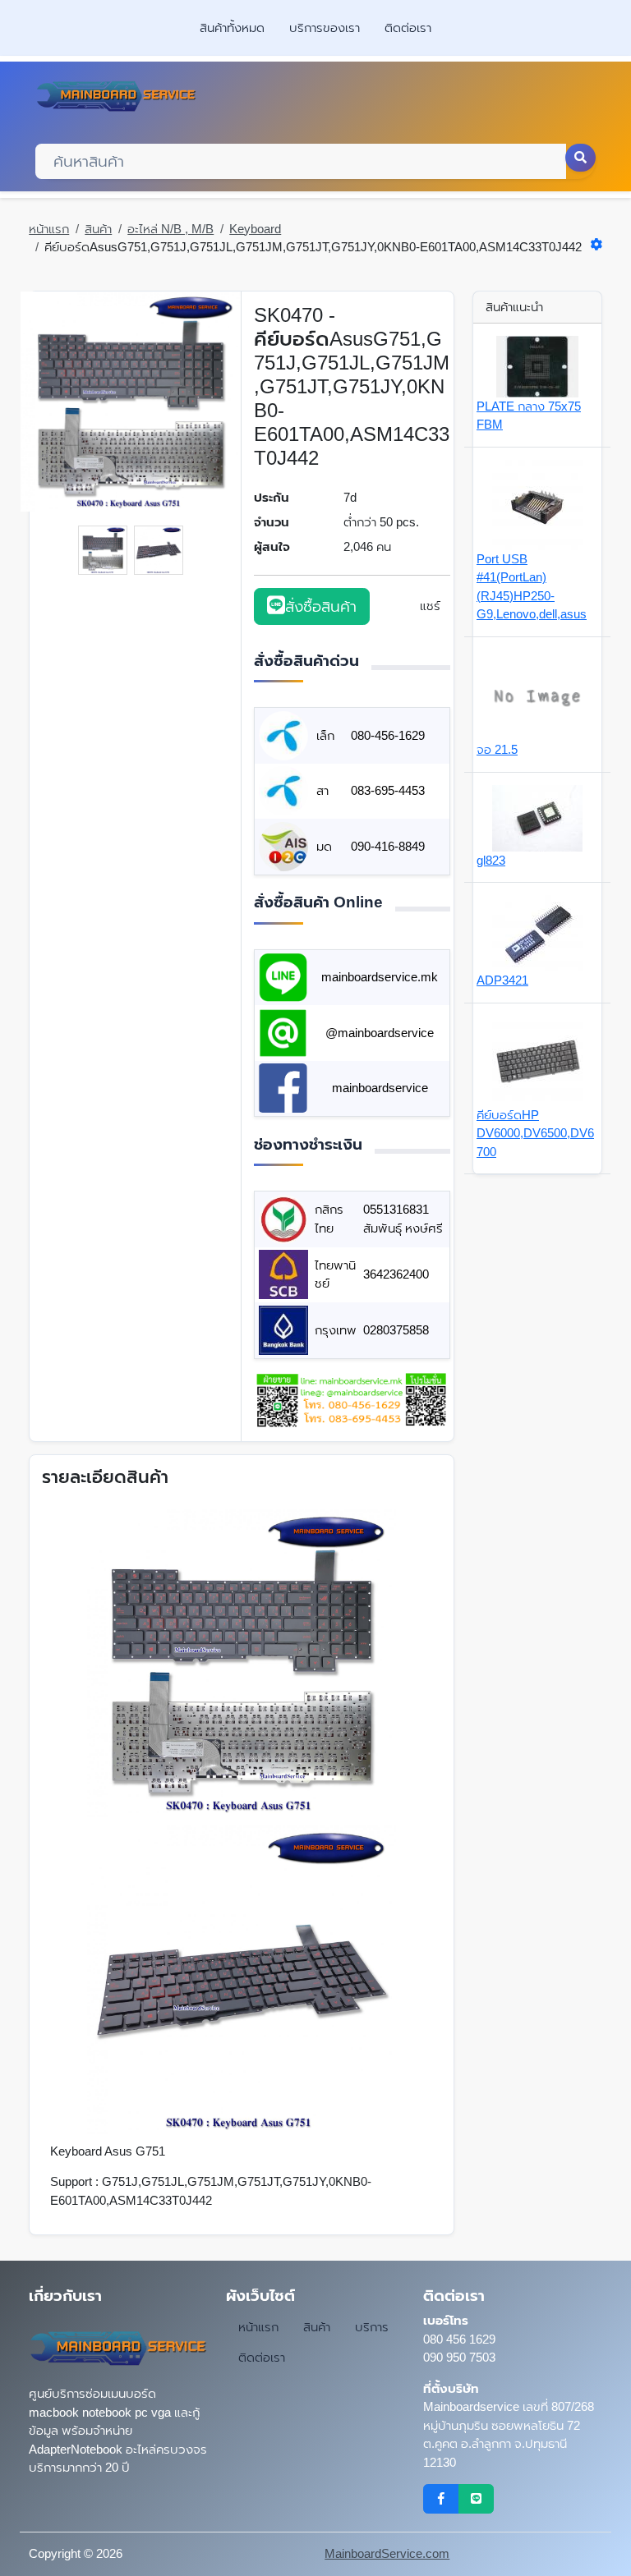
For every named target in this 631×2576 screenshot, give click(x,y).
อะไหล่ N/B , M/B (170, 229)
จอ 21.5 (497, 749)
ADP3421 (502, 980)
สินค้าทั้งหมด (232, 28)
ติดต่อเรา (408, 28)
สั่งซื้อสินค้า (321, 606)
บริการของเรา (325, 28)
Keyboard (255, 229)
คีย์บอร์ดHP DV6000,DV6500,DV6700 (535, 1133)
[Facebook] (441, 2499)
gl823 (491, 860)
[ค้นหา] (581, 158)
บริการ (372, 2327)
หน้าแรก (49, 229)
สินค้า (98, 229)
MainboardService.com (387, 2553)
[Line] (476, 2499)
